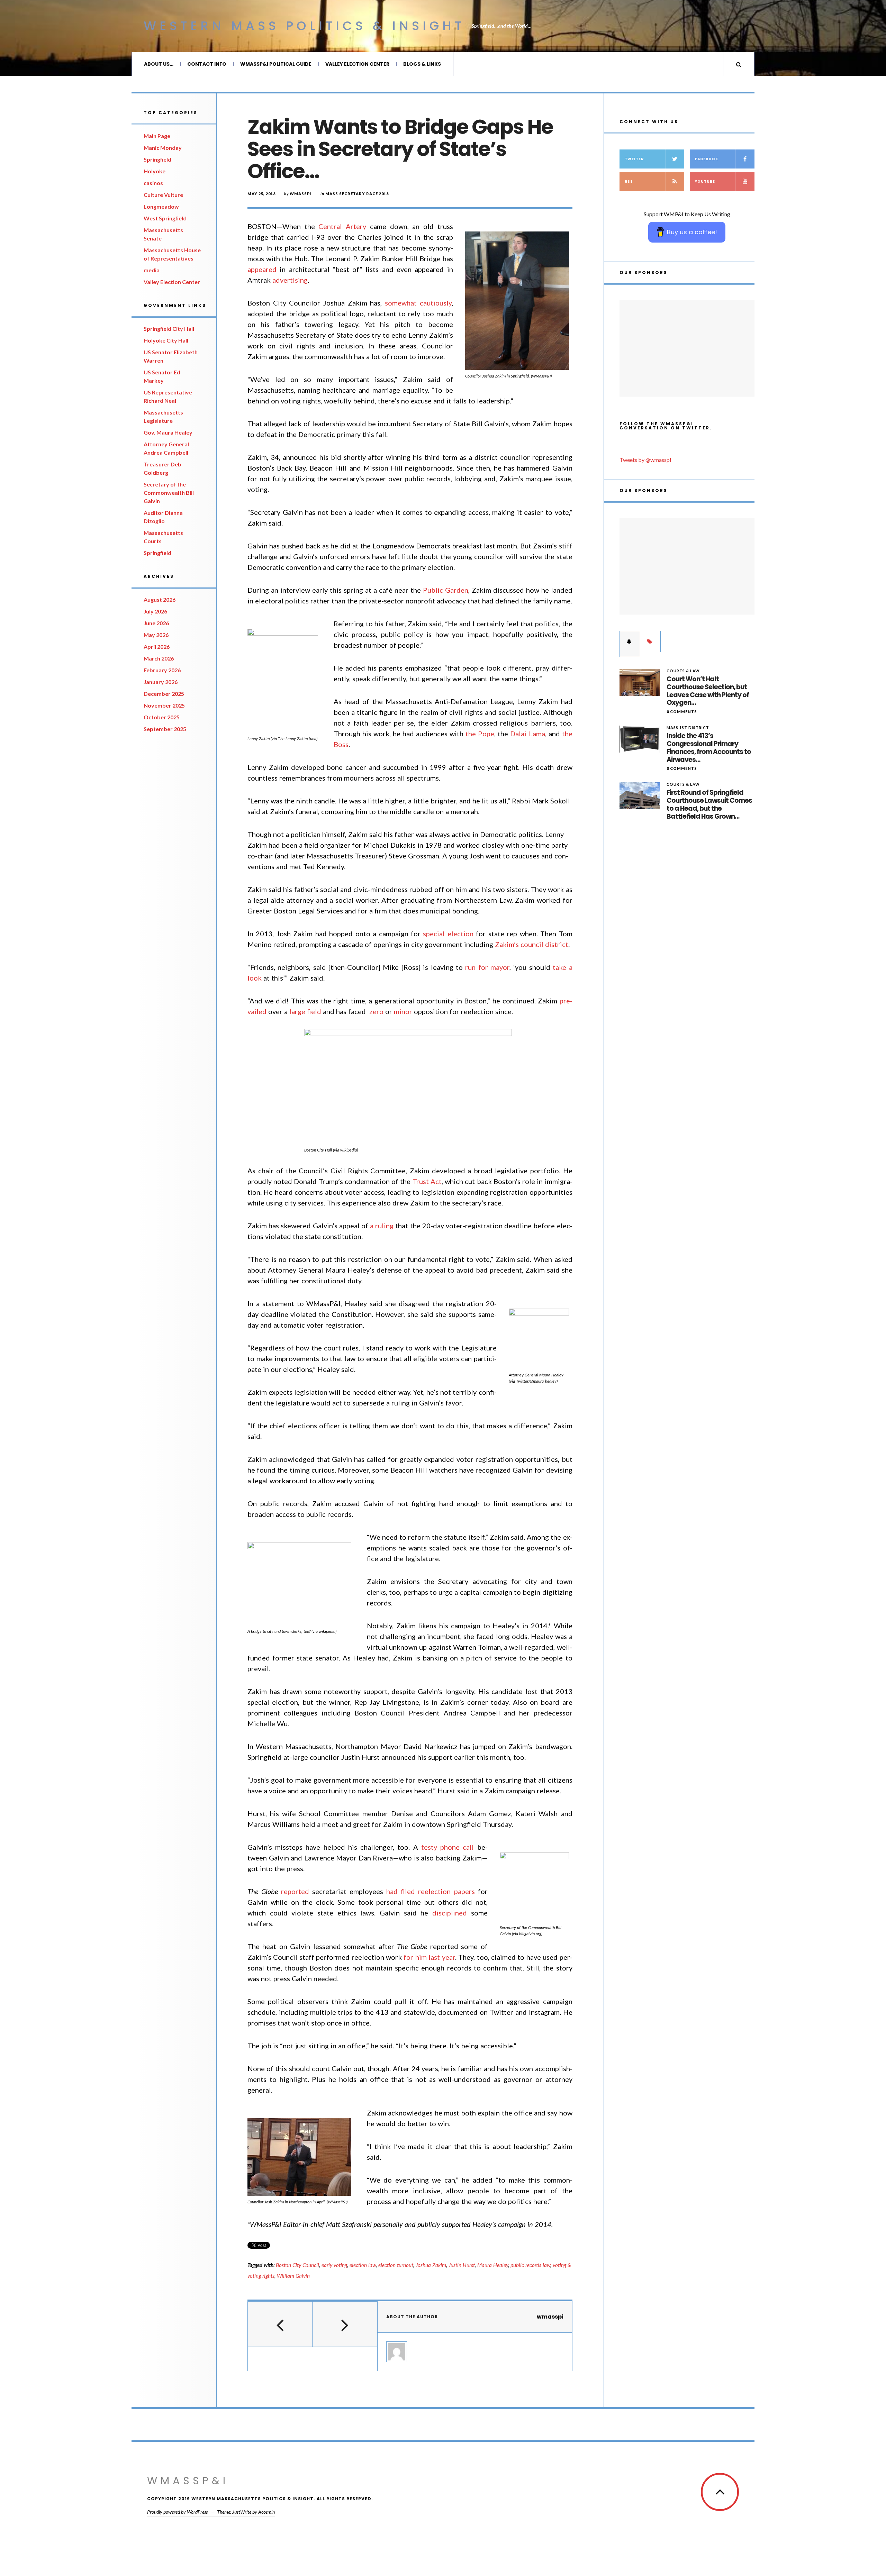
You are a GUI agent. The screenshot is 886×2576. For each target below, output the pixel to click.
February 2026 (162, 670)
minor (403, 1011)
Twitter (634, 159)
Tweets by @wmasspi (645, 460)
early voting (334, 2265)
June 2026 (156, 623)
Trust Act (427, 1181)
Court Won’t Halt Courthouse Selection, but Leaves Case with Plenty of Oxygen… (708, 691)
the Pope (480, 734)
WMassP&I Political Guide (276, 64)
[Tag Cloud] (650, 641)
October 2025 (162, 717)
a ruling (382, 1226)
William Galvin (293, 2276)
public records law (530, 2265)
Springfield (157, 159)
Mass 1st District (688, 727)
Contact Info (207, 64)
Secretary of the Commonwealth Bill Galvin (169, 493)
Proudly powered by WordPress (177, 2512)
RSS (629, 181)
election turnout (396, 2265)
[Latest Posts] (630, 641)
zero (376, 1011)
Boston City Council (297, 2265)
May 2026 (156, 635)
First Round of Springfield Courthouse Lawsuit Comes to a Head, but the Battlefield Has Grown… (709, 805)
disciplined (450, 1913)
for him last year (429, 1957)
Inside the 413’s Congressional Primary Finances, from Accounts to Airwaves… (709, 748)
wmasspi (301, 194)
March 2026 (159, 658)
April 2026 (157, 647)
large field (305, 1011)
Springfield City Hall (169, 329)
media (152, 270)
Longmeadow (161, 206)
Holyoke (155, 171)
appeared (262, 269)
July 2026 (155, 611)
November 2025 (164, 705)
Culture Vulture (163, 195)
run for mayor (487, 967)
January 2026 (161, 682)
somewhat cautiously (418, 303)
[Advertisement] (687, 349)
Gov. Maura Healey (168, 432)
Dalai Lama (527, 734)
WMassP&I (188, 2481)
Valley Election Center (357, 64)
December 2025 (164, 694)
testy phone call (447, 1847)
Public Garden (446, 590)
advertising (290, 280)
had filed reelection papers (430, 1891)
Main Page (157, 136)
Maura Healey (493, 2265)
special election (448, 934)
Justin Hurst (462, 2265)
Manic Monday (163, 148)
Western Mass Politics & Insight (304, 26)
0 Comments (682, 712)
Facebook (707, 159)
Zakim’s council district (532, 944)
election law (363, 2265)
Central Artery (342, 226)
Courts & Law (683, 671)
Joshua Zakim (431, 2265)
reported (295, 1891)
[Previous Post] (280, 2324)
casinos (153, 183)
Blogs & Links (422, 64)
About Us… (159, 64)
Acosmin (266, 2512)
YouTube (705, 181)
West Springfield (165, 218)
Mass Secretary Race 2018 (357, 194)
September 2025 (165, 729)
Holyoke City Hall (166, 340)
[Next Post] (345, 2324)
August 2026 (160, 599)
